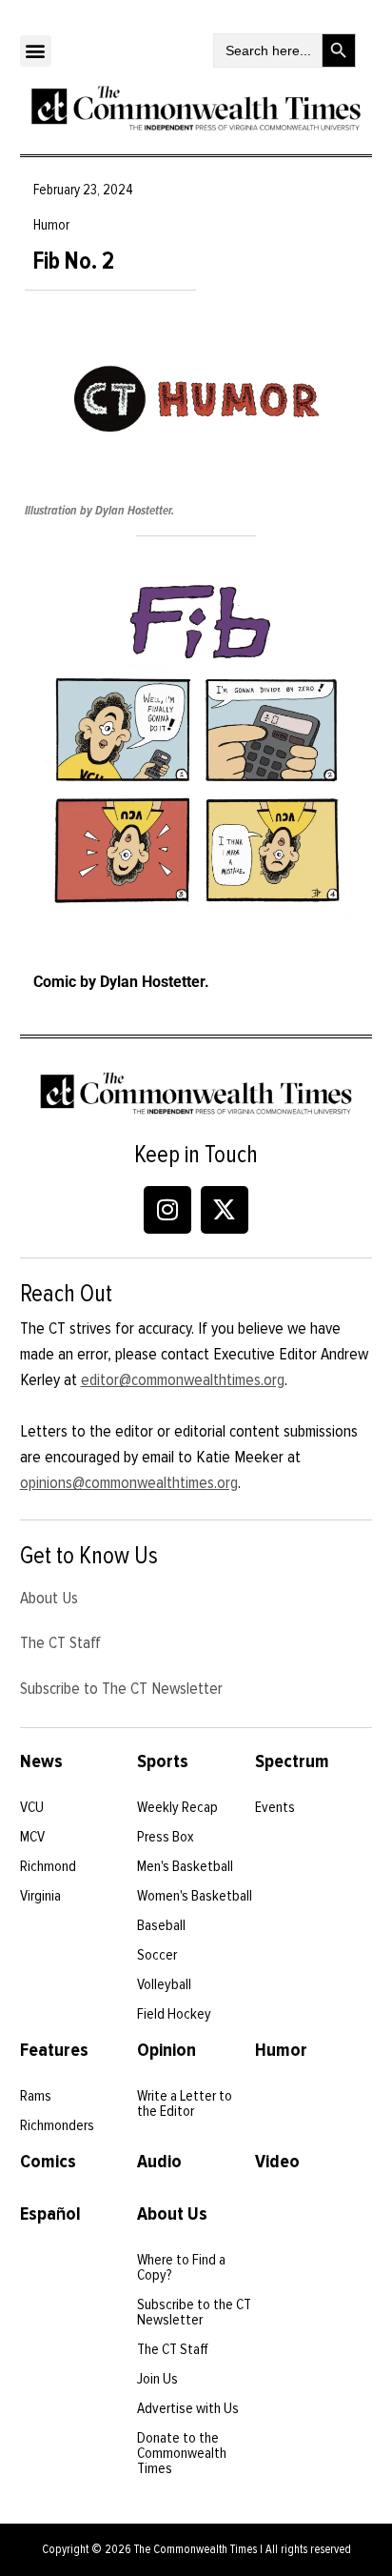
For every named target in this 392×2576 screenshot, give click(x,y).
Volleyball (164, 1984)
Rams (36, 2096)
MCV (32, 1837)
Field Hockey (174, 2014)
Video (277, 2162)
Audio (159, 2162)
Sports (163, 1761)
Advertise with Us (188, 2408)
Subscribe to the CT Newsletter (194, 2312)
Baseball (161, 1925)
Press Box (166, 1837)
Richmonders (57, 2125)
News (41, 1761)
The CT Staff (60, 1642)
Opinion (167, 2050)
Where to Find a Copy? (181, 2267)
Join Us (157, 2379)
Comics (48, 2162)
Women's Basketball (195, 1896)
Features (54, 2050)
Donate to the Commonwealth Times (182, 2453)
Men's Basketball (185, 1866)
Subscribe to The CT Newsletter (121, 1688)
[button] (36, 51)
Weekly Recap (177, 1807)
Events (275, 1807)
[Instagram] (167, 1210)
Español (50, 2214)
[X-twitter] (225, 1210)
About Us (49, 1598)
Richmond (48, 1866)
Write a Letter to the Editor (185, 2103)
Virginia (40, 1896)
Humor (281, 2050)
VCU (32, 1807)
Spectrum (292, 1761)
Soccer (157, 1955)
